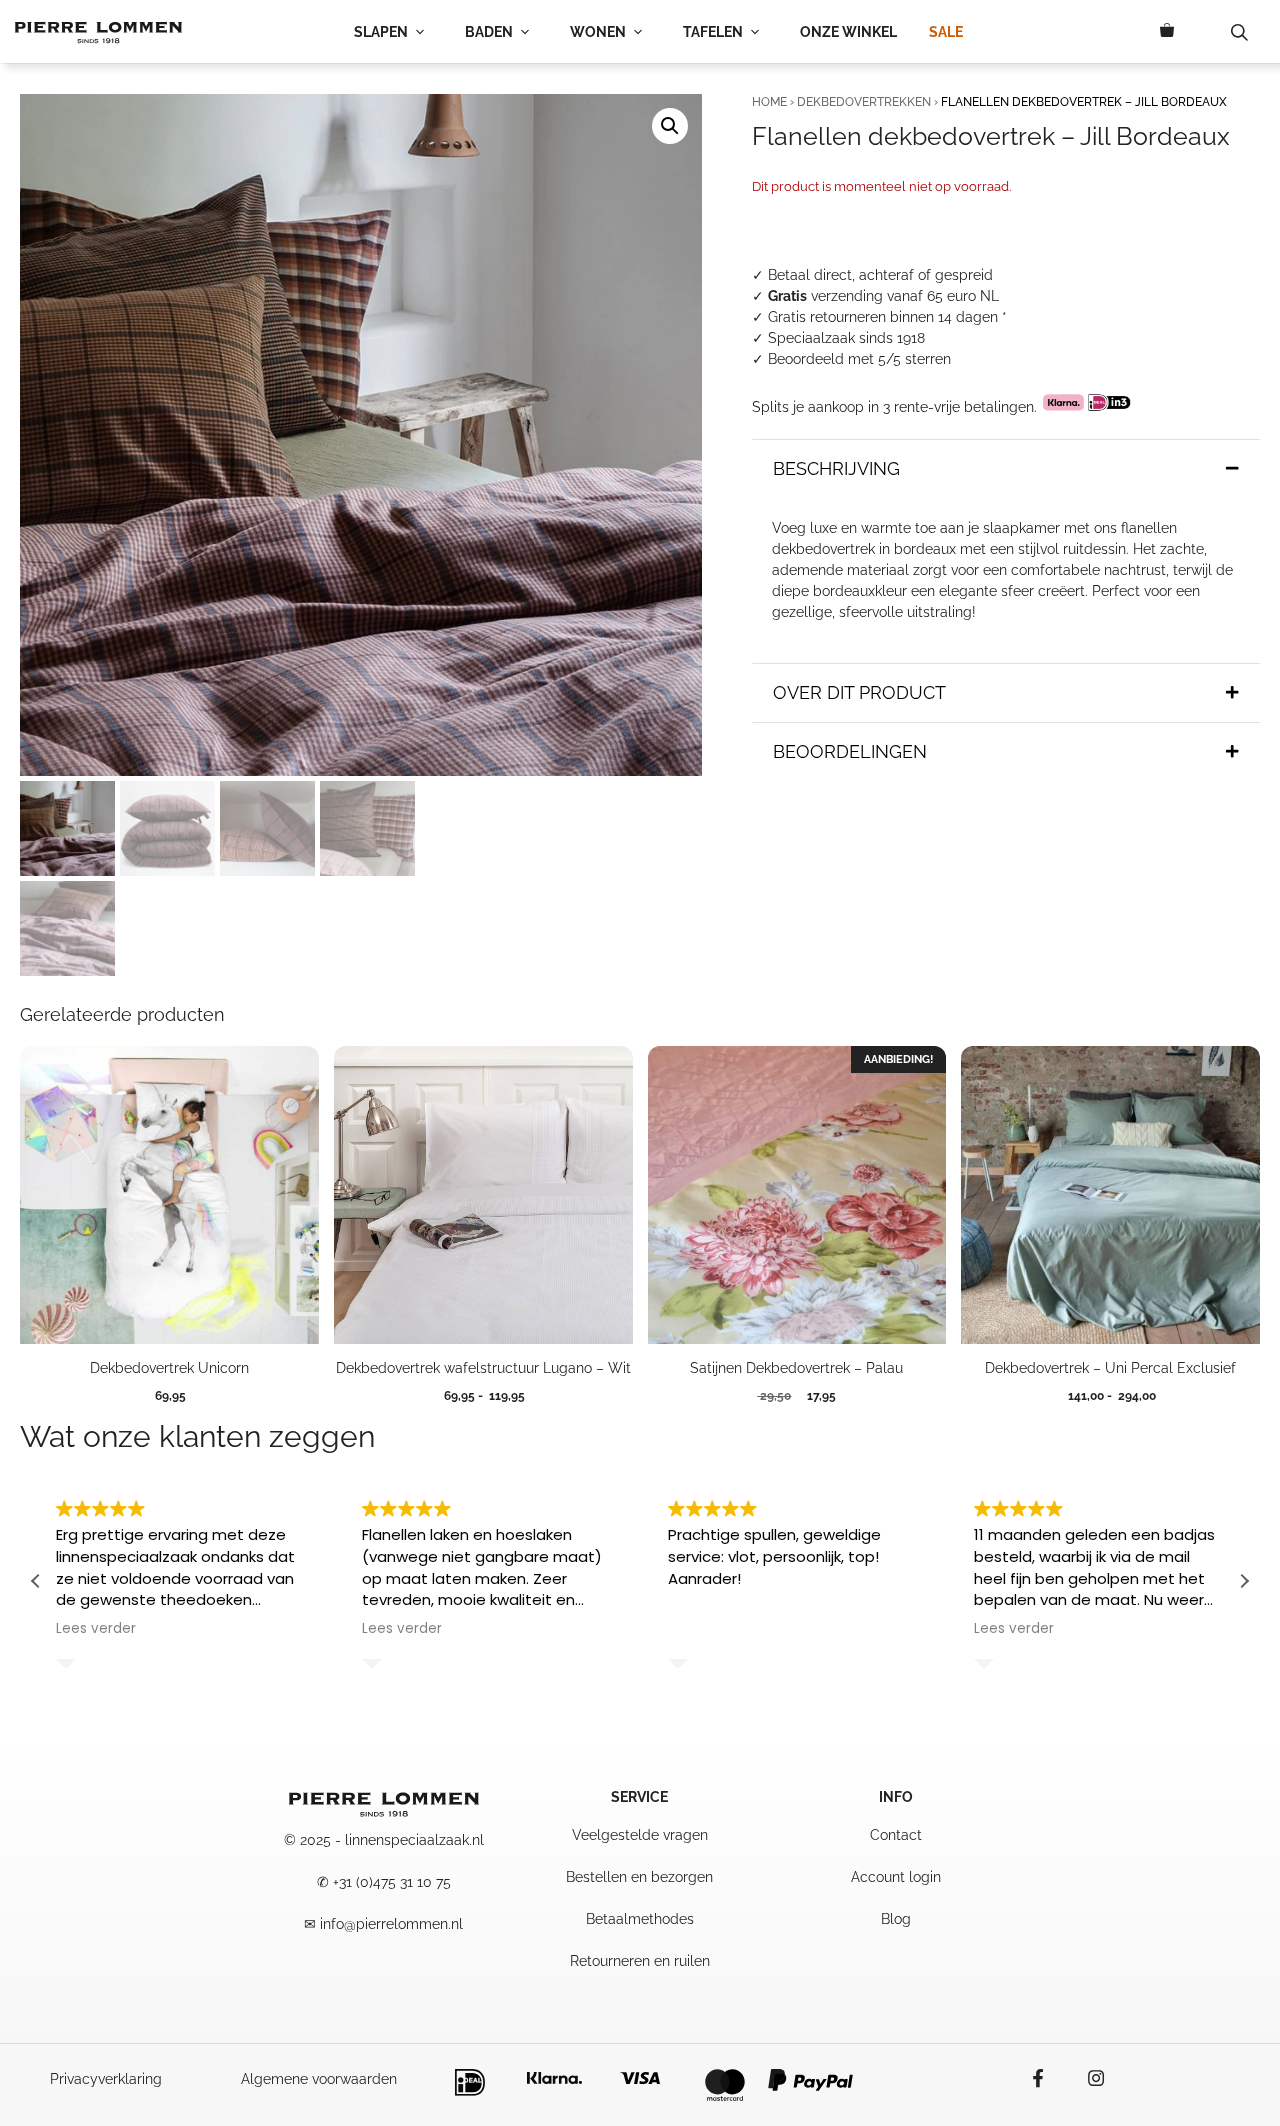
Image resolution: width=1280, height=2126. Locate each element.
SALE (946, 32)
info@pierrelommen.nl (391, 1924)
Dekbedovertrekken (864, 102)
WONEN (598, 32)
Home (769, 102)
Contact (896, 1835)
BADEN (489, 32)
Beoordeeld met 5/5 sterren (859, 359)
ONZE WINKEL (848, 32)
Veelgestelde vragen (640, 1835)
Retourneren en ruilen (640, 1961)
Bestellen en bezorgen (639, 1877)
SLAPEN (381, 32)
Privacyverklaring (106, 2079)
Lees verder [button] (96, 1629)
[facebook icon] (1048, 2078)
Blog (896, 1919)
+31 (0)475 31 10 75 (392, 1882)
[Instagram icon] (1086, 2078)
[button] (670, 126)
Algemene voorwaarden (319, 2079)
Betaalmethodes (640, 1919)
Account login (896, 1877)
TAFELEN (713, 32)
